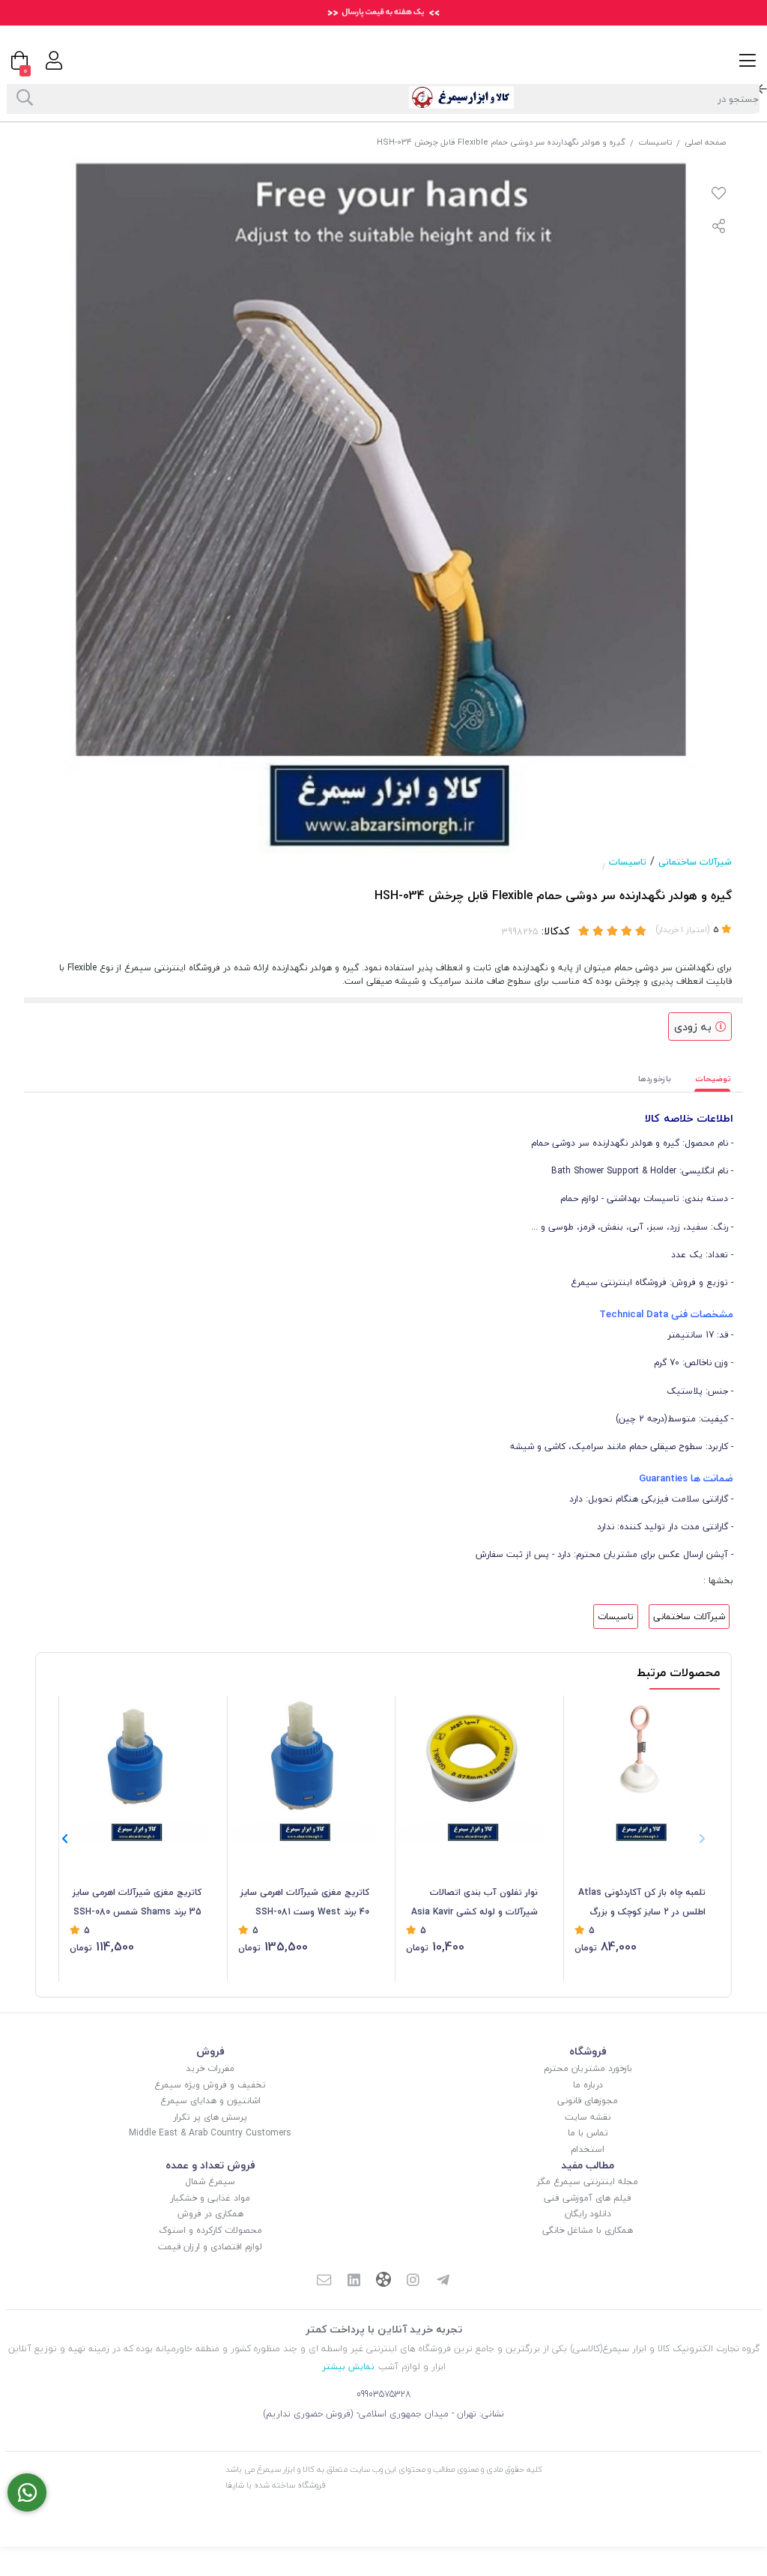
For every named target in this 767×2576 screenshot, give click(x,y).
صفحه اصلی (705, 142)
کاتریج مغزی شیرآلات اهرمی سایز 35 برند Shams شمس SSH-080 (137, 1902)
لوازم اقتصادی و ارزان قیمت (210, 2247)
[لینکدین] (354, 2282)
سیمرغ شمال (210, 2182)
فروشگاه (588, 2051)
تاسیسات (655, 142)
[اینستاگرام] (413, 2282)
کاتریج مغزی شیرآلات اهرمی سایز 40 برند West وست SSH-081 (305, 1902)
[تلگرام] (443, 2282)
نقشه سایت (588, 2117)
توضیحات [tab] (713, 1079)
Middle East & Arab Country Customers (210, 2133)
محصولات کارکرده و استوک (210, 2230)
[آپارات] (383, 2281)
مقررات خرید (210, 2068)
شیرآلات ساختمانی (695, 862)
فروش (210, 2051)
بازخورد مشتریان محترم (588, 2068)
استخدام (588, 2149)
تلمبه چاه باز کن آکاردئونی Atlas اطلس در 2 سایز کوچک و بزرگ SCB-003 (642, 1903)
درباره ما (588, 2085)
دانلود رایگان (588, 2214)
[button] (65, 1839)
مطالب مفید (588, 2165)
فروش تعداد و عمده (210, 2165)
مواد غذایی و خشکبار (210, 2198)
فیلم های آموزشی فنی (588, 2198)
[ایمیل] (324, 2282)
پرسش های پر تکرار (210, 2117)
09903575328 (384, 2394)
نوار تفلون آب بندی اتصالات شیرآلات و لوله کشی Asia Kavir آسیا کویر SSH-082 (475, 1903)
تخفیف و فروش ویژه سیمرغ (210, 2085)
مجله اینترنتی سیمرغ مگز (588, 2182)
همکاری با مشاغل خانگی (588, 2230)
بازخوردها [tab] (655, 1079)
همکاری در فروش (210, 2214)
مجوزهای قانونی (588, 2101)
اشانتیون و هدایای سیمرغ (210, 2101)
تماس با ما (588, 2133)
